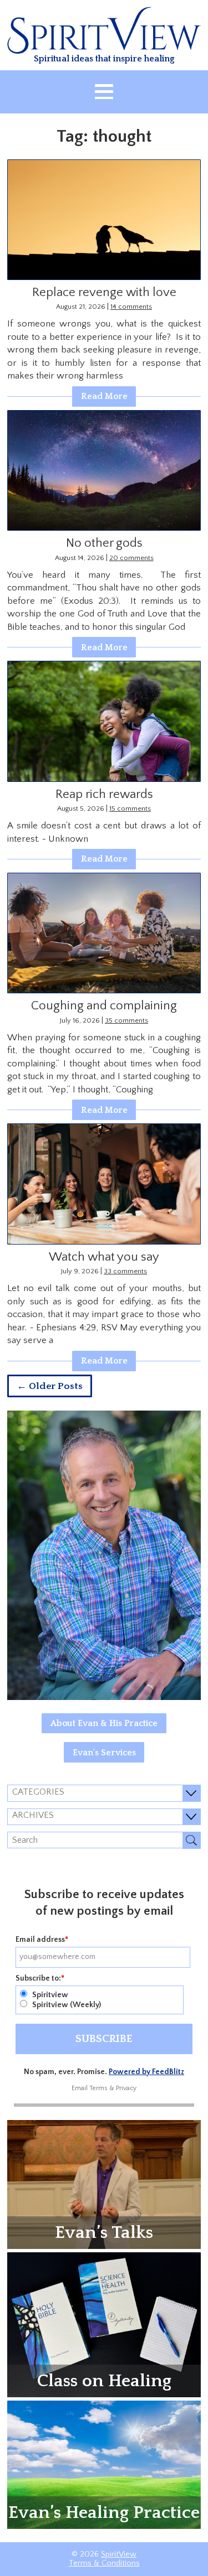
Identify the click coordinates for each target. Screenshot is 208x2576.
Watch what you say (104, 1257)
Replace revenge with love (104, 292)
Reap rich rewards (104, 794)
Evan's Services (104, 1753)
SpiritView (119, 2554)
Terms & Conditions (104, 2563)
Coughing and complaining (104, 1006)
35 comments (126, 1020)
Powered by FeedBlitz (146, 2072)
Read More (104, 396)
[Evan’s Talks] (104, 2184)
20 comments (131, 558)
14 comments (131, 307)
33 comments (125, 1271)
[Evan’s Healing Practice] (104, 2464)
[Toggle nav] (104, 92)
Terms (98, 2088)
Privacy (126, 2088)
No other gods (104, 543)
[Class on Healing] (104, 2324)
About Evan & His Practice (104, 1723)
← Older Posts (50, 1386)
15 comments (130, 808)
